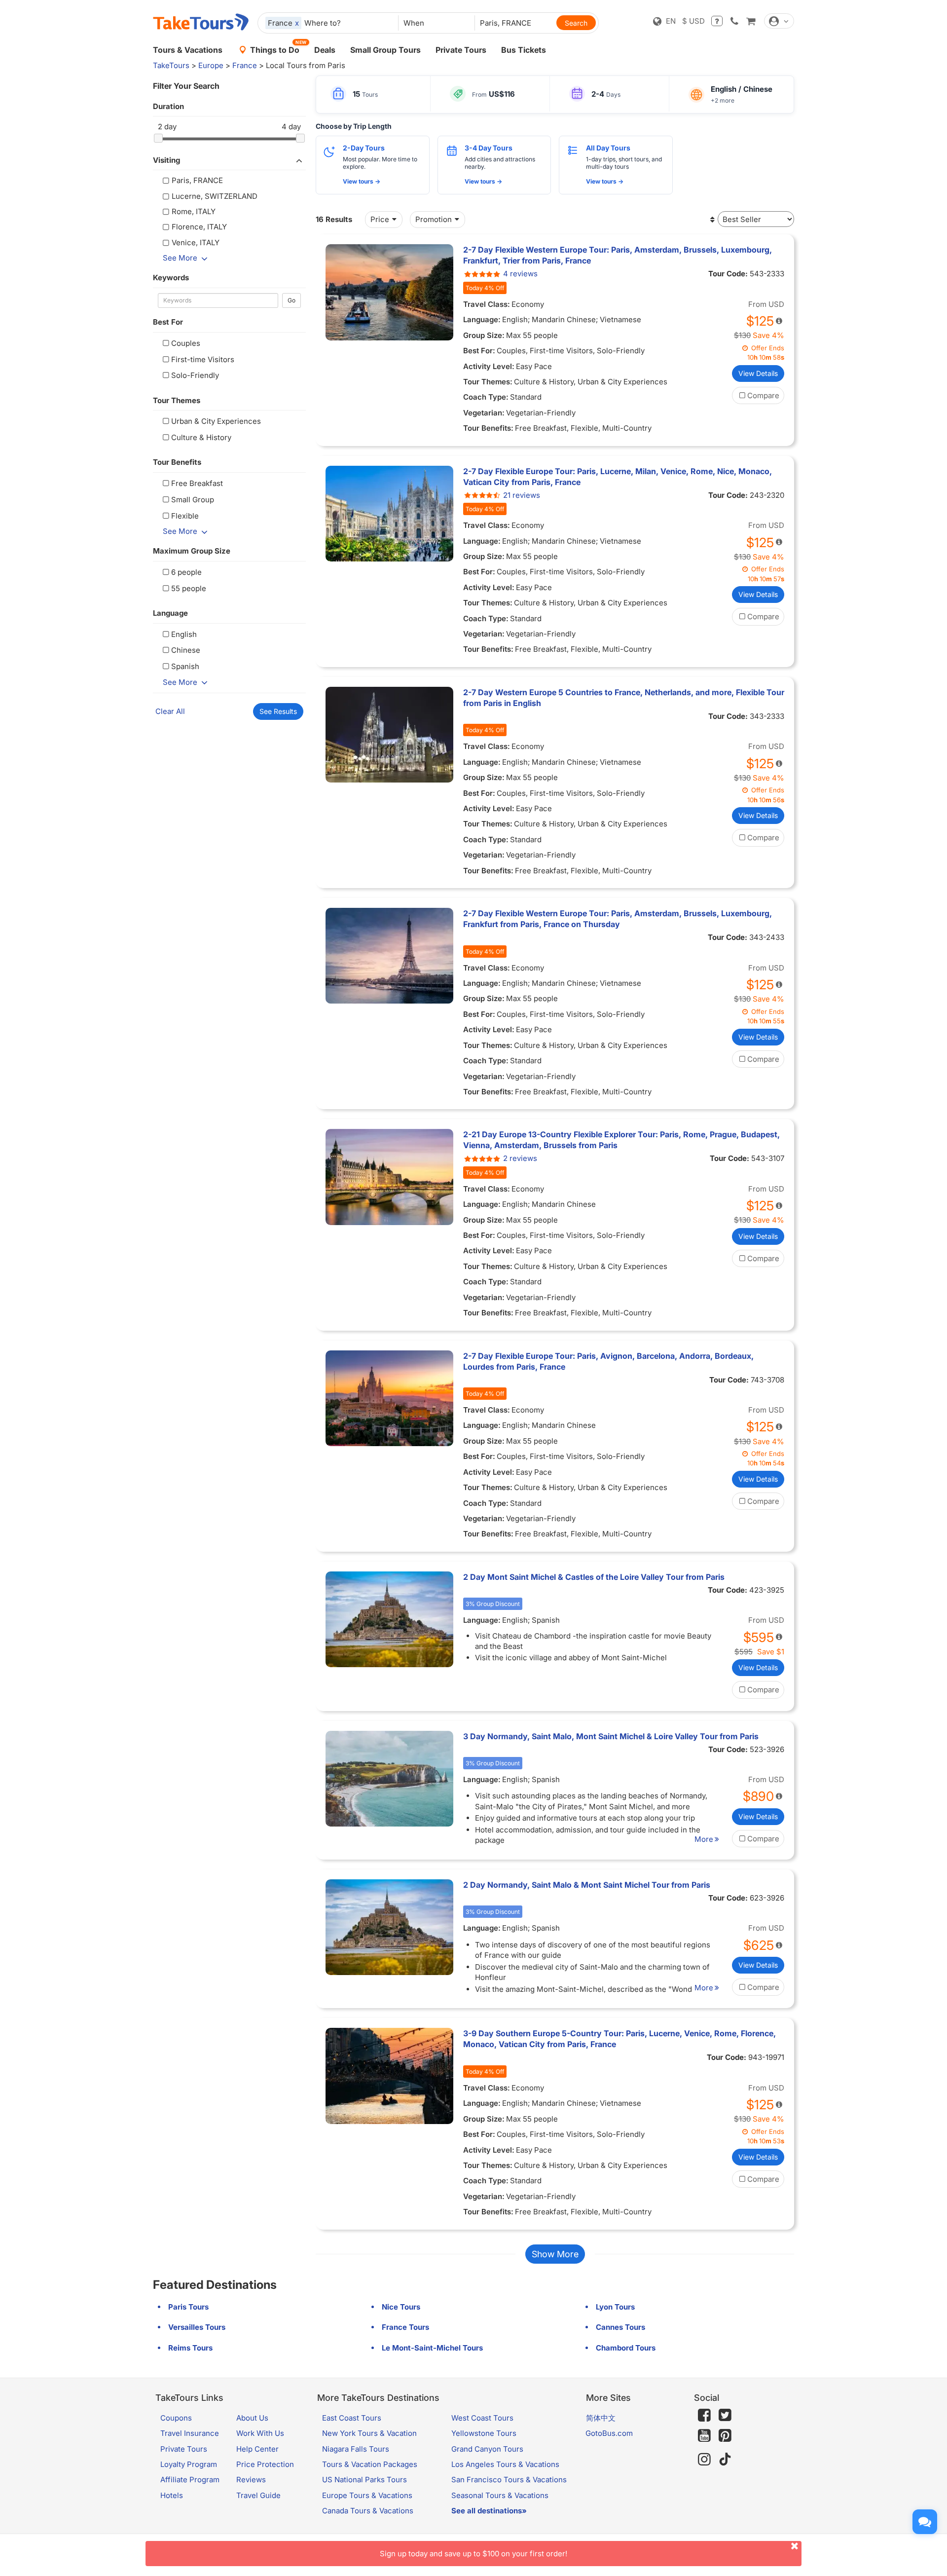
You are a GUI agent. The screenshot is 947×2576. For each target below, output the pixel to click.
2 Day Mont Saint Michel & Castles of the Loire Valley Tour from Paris (594, 1577)
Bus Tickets (524, 50)
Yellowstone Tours (484, 2433)
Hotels (172, 2495)
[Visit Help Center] (717, 21)
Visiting (166, 160)
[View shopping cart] (751, 21)
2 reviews (520, 1158)
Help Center (257, 2449)
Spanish (185, 666)
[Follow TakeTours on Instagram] (704, 2459)
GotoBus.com (609, 2433)
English (184, 634)
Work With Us (260, 2433)
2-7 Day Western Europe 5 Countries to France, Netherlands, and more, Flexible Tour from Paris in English (624, 698)
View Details (758, 373)
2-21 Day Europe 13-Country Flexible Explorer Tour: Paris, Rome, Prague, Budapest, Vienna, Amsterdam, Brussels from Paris (621, 1140)
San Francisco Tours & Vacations (509, 2480)
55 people (189, 588)
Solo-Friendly (195, 375)
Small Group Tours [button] (385, 50)
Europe (211, 65)
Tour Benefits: (488, 428)
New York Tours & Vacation (369, 2433)
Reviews (251, 2480)
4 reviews (520, 274)
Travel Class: (487, 304)
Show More (555, 2254)
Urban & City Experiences (216, 421)
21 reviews (522, 495)
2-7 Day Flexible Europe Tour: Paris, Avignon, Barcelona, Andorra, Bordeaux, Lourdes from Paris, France (608, 1361)
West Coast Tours (482, 2418)
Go (291, 300)
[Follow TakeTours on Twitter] (725, 2415)
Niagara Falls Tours (356, 2449)
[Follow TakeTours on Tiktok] (725, 2459)
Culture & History (201, 437)
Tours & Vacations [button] (188, 50)
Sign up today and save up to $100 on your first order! (473, 2554)
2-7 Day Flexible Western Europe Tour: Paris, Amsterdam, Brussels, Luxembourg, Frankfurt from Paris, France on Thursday (618, 919)
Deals (325, 50)
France (245, 65)
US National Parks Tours (364, 2480)
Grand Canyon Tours (487, 2449)
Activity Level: (489, 366)
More (704, 1839)
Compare (763, 395)
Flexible (185, 516)
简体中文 (601, 2418)
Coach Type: (486, 397)
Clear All (170, 711)
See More (180, 258)
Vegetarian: (484, 413)
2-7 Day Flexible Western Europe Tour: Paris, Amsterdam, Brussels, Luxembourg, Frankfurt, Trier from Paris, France (618, 255)
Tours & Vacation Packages (370, 2464)
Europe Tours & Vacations (367, 2495)
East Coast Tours (352, 2418)
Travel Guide (258, 2495)
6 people (186, 572)
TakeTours (171, 65)
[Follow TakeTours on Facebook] (704, 2415)
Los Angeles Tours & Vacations (505, 2464)
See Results (278, 711)
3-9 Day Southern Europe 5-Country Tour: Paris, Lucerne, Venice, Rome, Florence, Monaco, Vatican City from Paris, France (619, 2039)
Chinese (186, 650)
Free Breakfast (197, 483)
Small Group (193, 500)
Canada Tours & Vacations (368, 2511)
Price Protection (265, 2464)
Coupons (176, 2418)
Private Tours (461, 50)
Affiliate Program (190, 2480)
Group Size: (484, 335)
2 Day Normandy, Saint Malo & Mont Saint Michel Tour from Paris (587, 1885)
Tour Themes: (488, 382)
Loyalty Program (189, 2464)
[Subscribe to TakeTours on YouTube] (704, 2436)
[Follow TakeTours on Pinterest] (725, 2436)
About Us (252, 2418)
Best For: (479, 351)
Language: (482, 319)
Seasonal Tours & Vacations (500, 2495)
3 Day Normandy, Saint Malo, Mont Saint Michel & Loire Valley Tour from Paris (611, 1736)
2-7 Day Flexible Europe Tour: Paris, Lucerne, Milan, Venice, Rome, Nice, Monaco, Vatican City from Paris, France (618, 477)
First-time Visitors (203, 359)
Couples (186, 343)
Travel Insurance (190, 2433)
